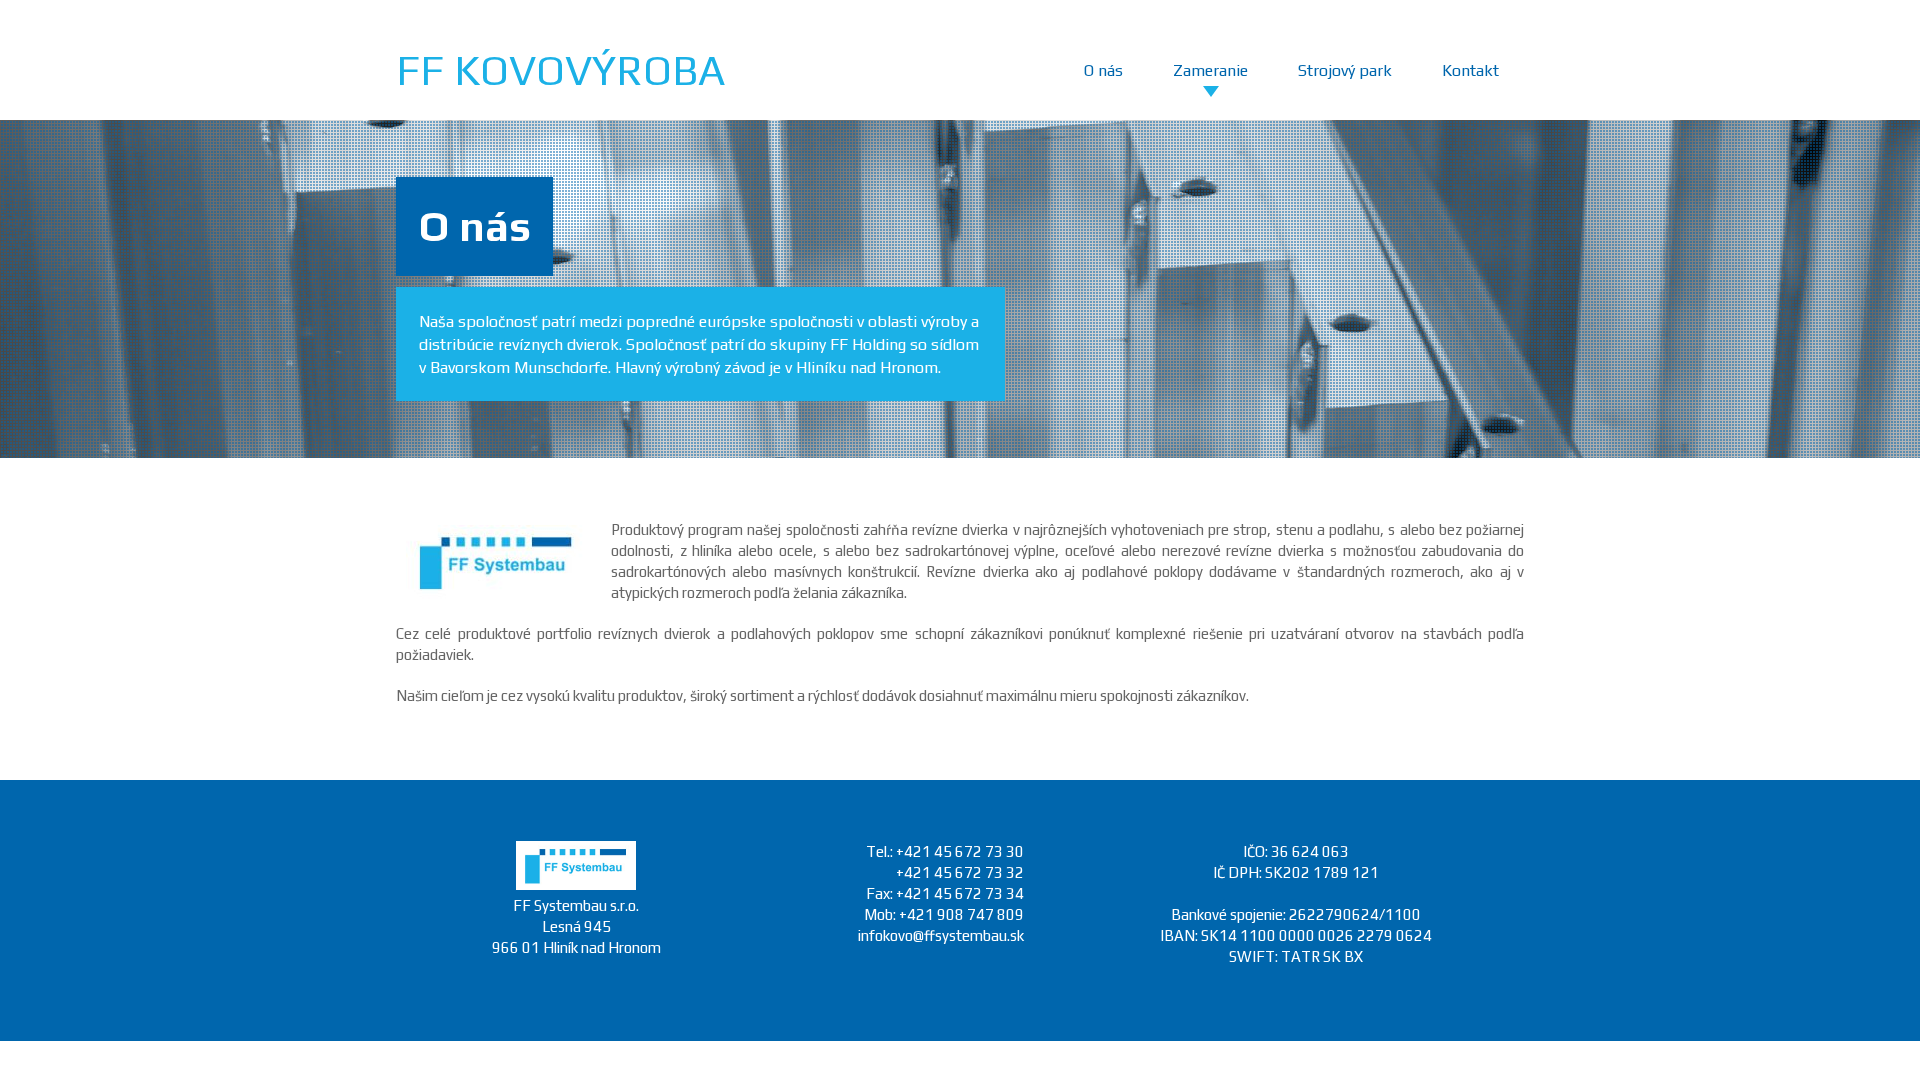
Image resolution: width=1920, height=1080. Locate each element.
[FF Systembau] (576, 884)
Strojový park (1345, 70)
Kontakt (1470, 70)
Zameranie (1210, 70)
